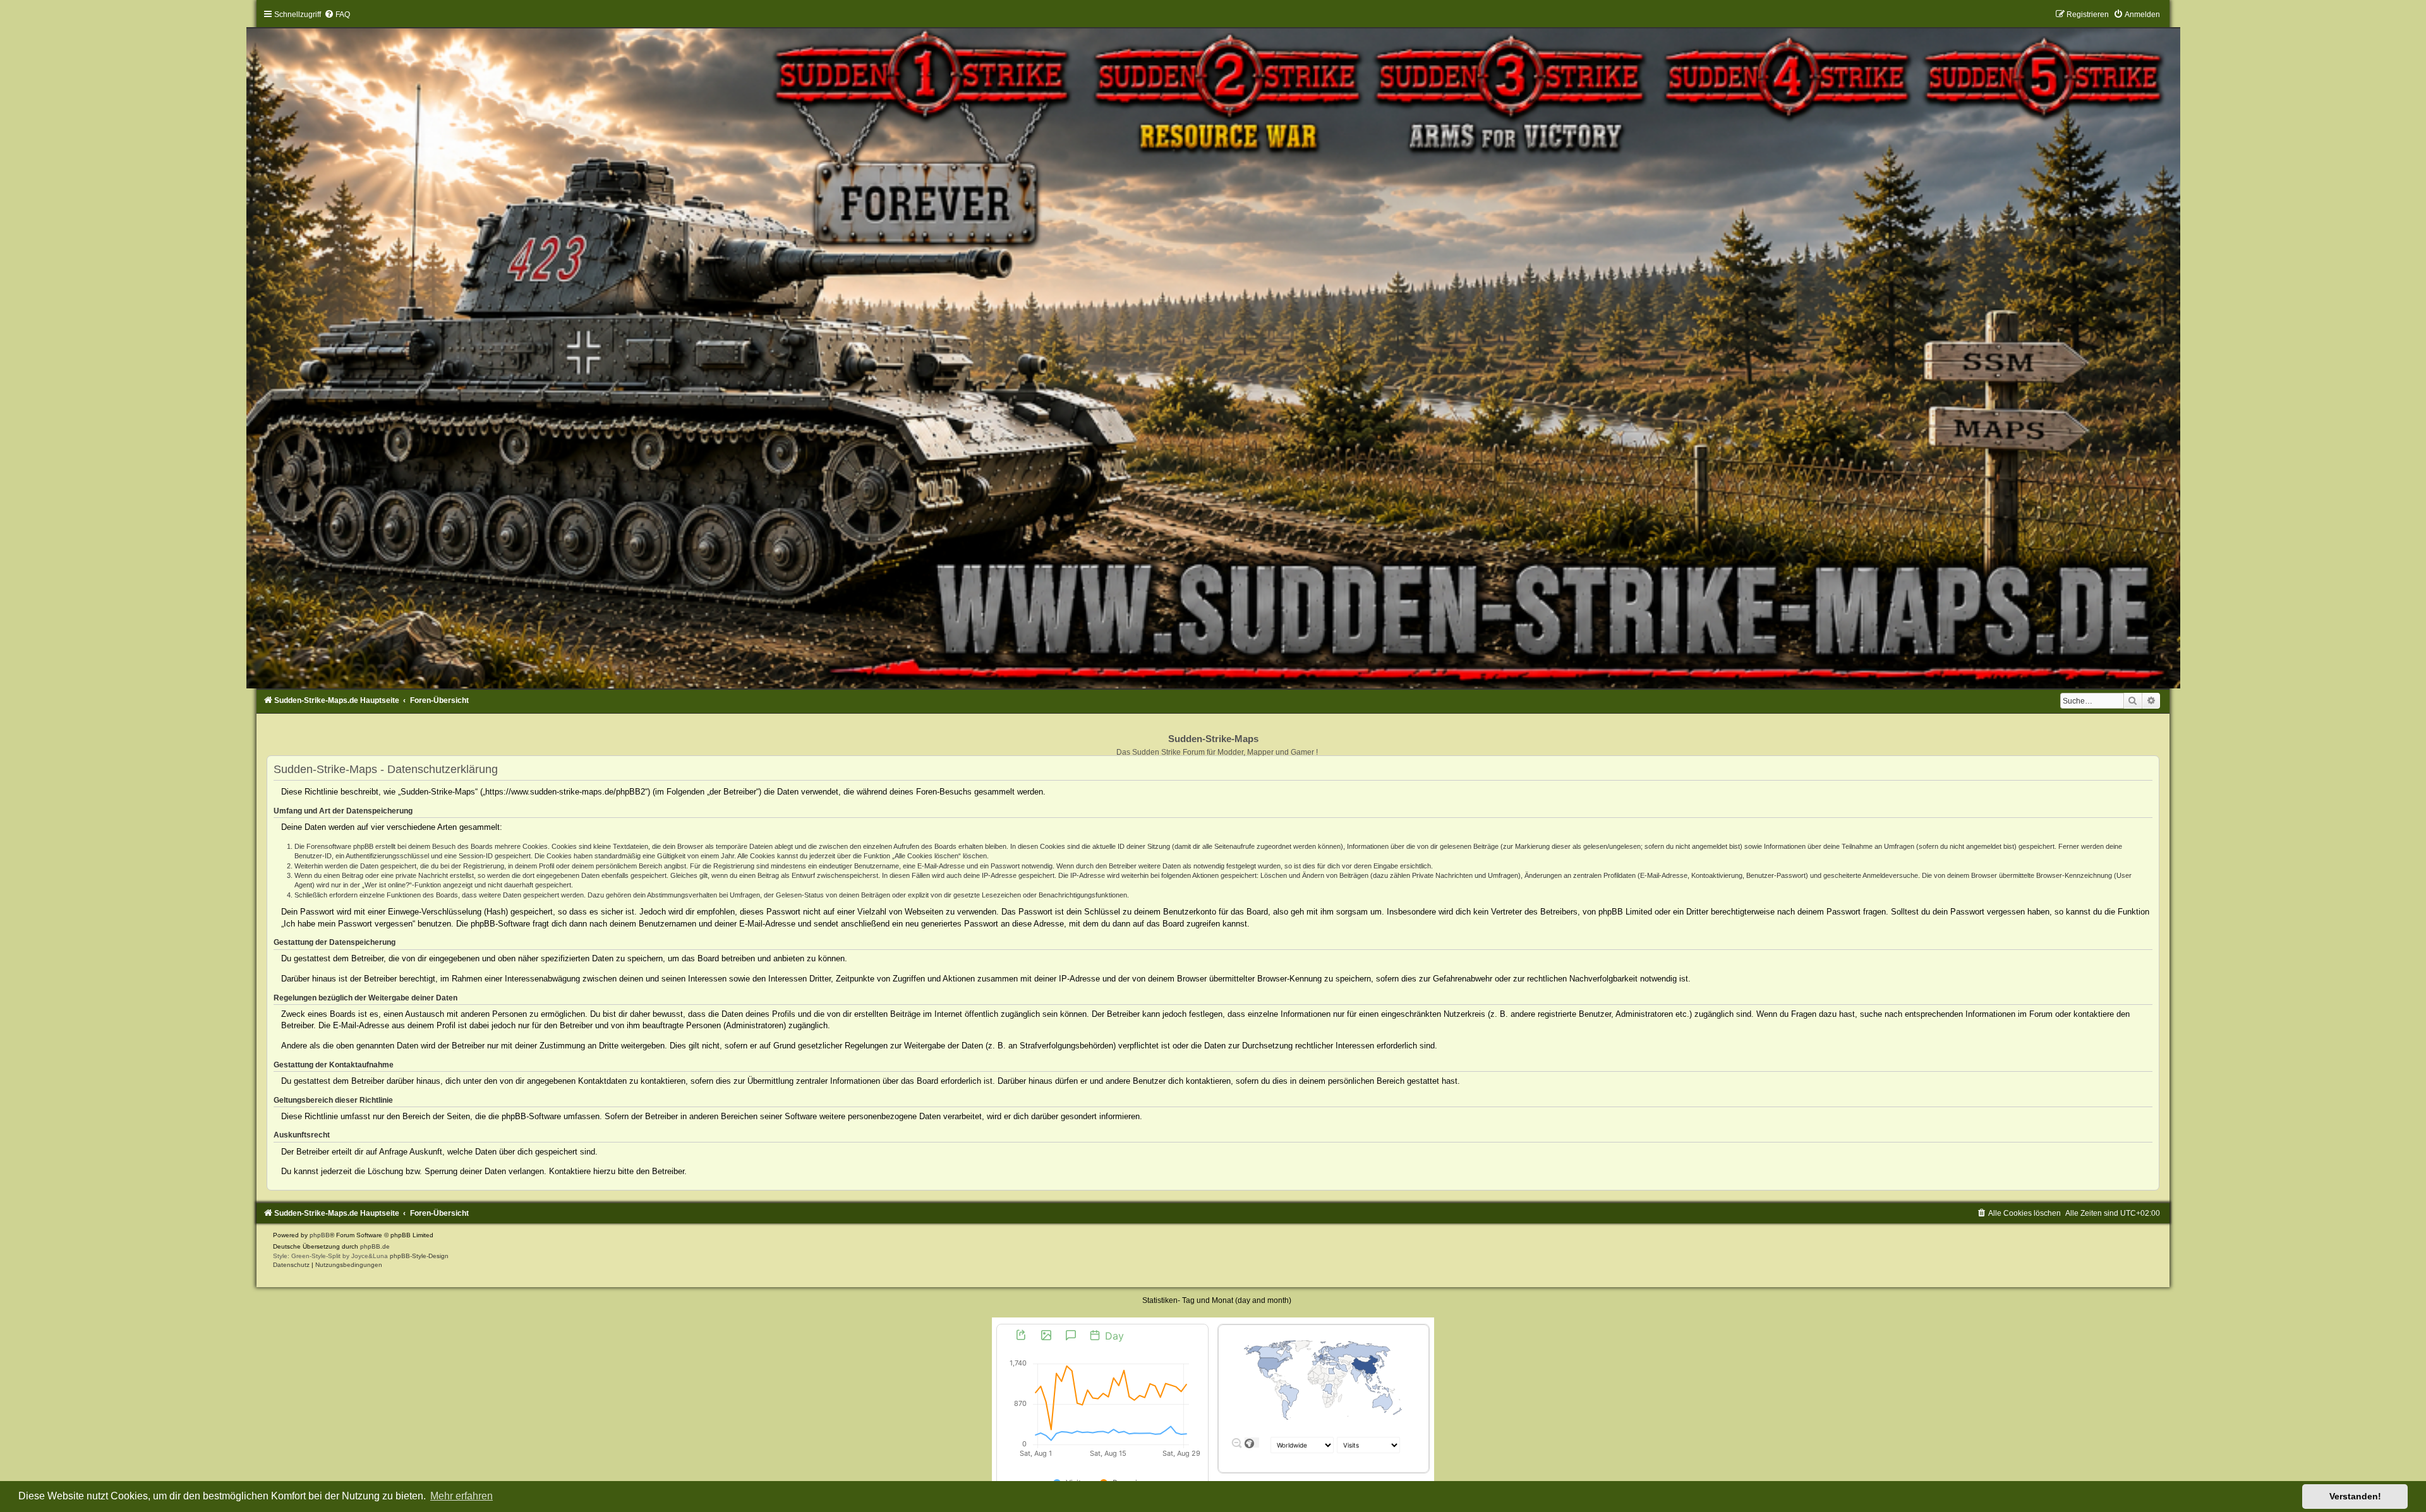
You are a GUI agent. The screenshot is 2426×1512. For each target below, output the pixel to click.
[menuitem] (337, 15)
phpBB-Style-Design (419, 1256)
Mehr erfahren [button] (462, 1496)
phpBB (320, 1235)
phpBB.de (375, 1246)
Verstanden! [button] (2355, 1496)
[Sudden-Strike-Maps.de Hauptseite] (1213, 349)
